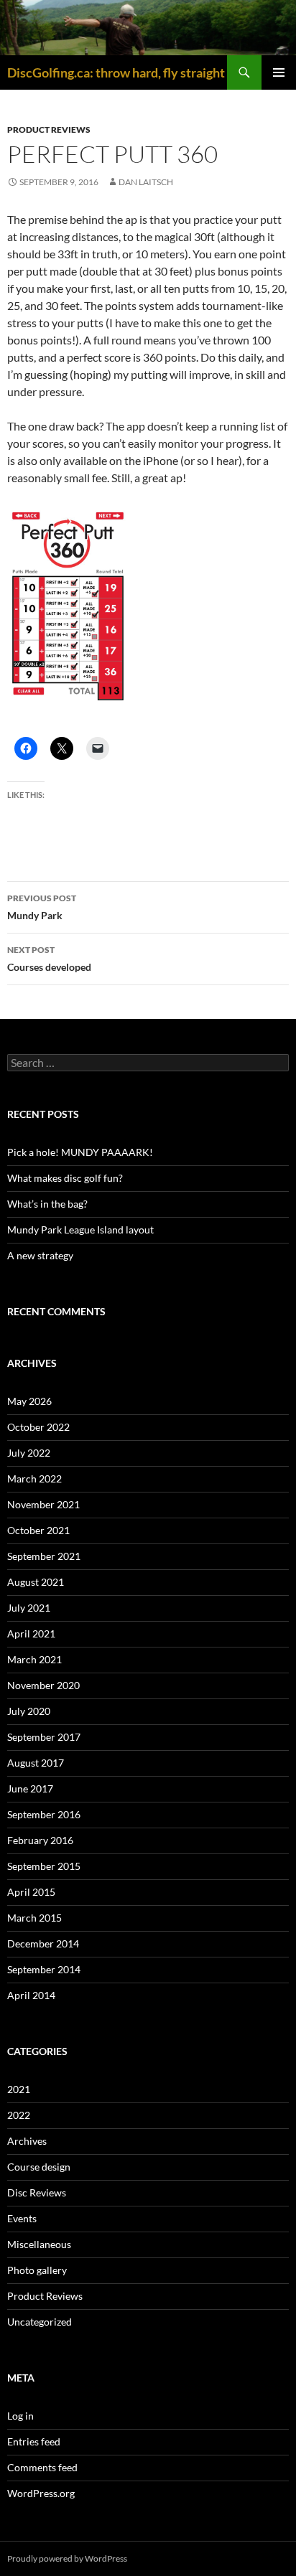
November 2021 (43, 1504)
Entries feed (34, 2441)
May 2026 (29, 1401)
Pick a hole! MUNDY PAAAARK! (80, 1152)
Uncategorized (40, 2322)
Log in (20, 2416)
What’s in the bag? (47, 1204)
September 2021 (44, 1556)
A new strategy (40, 1255)
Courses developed (49, 959)
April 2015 (31, 1892)
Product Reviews (49, 130)
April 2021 (31, 1633)
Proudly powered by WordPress (67, 2558)
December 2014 (43, 1943)
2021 (19, 2089)
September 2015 (44, 1866)
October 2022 (38, 1427)
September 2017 (44, 1737)
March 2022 (34, 1479)
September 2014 (44, 1969)
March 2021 (34, 1659)
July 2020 (29, 1711)
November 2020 (43, 1685)
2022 (19, 2115)
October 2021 (38, 1530)
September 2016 (44, 1814)
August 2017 (36, 1763)
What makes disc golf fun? (65, 1178)
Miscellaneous (39, 2244)
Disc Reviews (37, 2192)
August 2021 (36, 1582)
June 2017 (30, 1788)
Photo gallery (37, 2270)
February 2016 (40, 1840)
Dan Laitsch (146, 182)
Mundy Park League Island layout (80, 1230)
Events (22, 2218)
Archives (27, 2141)
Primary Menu (279, 72)
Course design (39, 2167)
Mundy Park (42, 907)
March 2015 (34, 1918)
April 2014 (31, 1995)
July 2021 (29, 1608)
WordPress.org (41, 2493)
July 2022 (29, 1453)
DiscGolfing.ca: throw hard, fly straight (116, 72)
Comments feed (42, 2467)
